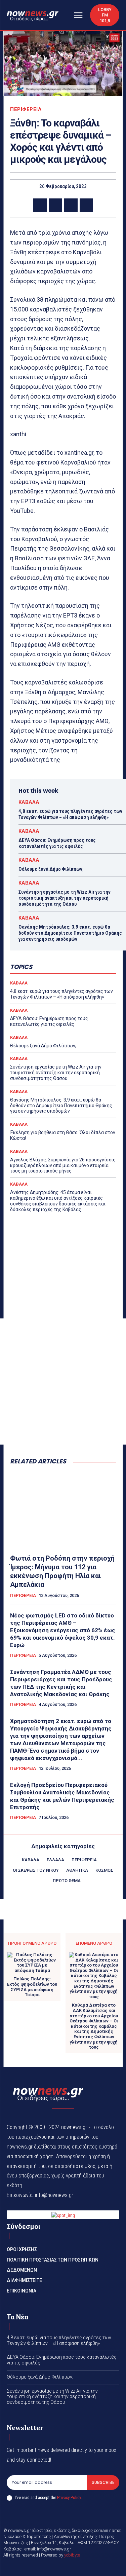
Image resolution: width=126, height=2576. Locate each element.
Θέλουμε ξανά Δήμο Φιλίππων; (51, 869)
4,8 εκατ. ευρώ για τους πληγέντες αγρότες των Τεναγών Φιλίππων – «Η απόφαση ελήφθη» (70, 814)
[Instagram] (71, 2566)
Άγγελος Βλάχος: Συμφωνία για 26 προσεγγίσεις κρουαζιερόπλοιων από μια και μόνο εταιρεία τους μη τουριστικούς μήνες (63, 1165)
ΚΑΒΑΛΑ (29, 802)
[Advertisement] (63, 1382)
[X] (55, 205)
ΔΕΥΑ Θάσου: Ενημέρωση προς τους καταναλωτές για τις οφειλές (57, 843)
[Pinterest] (71, 205)
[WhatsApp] (86, 205)
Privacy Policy (69, 2497)
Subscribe (103, 2482)
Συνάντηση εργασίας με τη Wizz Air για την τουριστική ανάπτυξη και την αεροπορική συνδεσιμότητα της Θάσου (65, 898)
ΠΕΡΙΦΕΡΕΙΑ (26, 109)
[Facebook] (40, 205)
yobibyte (72, 2555)
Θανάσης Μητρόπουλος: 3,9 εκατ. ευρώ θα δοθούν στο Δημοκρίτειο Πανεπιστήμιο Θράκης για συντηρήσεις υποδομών (70, 933)
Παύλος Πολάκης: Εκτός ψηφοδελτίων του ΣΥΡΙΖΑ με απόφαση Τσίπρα (32, 1987)
